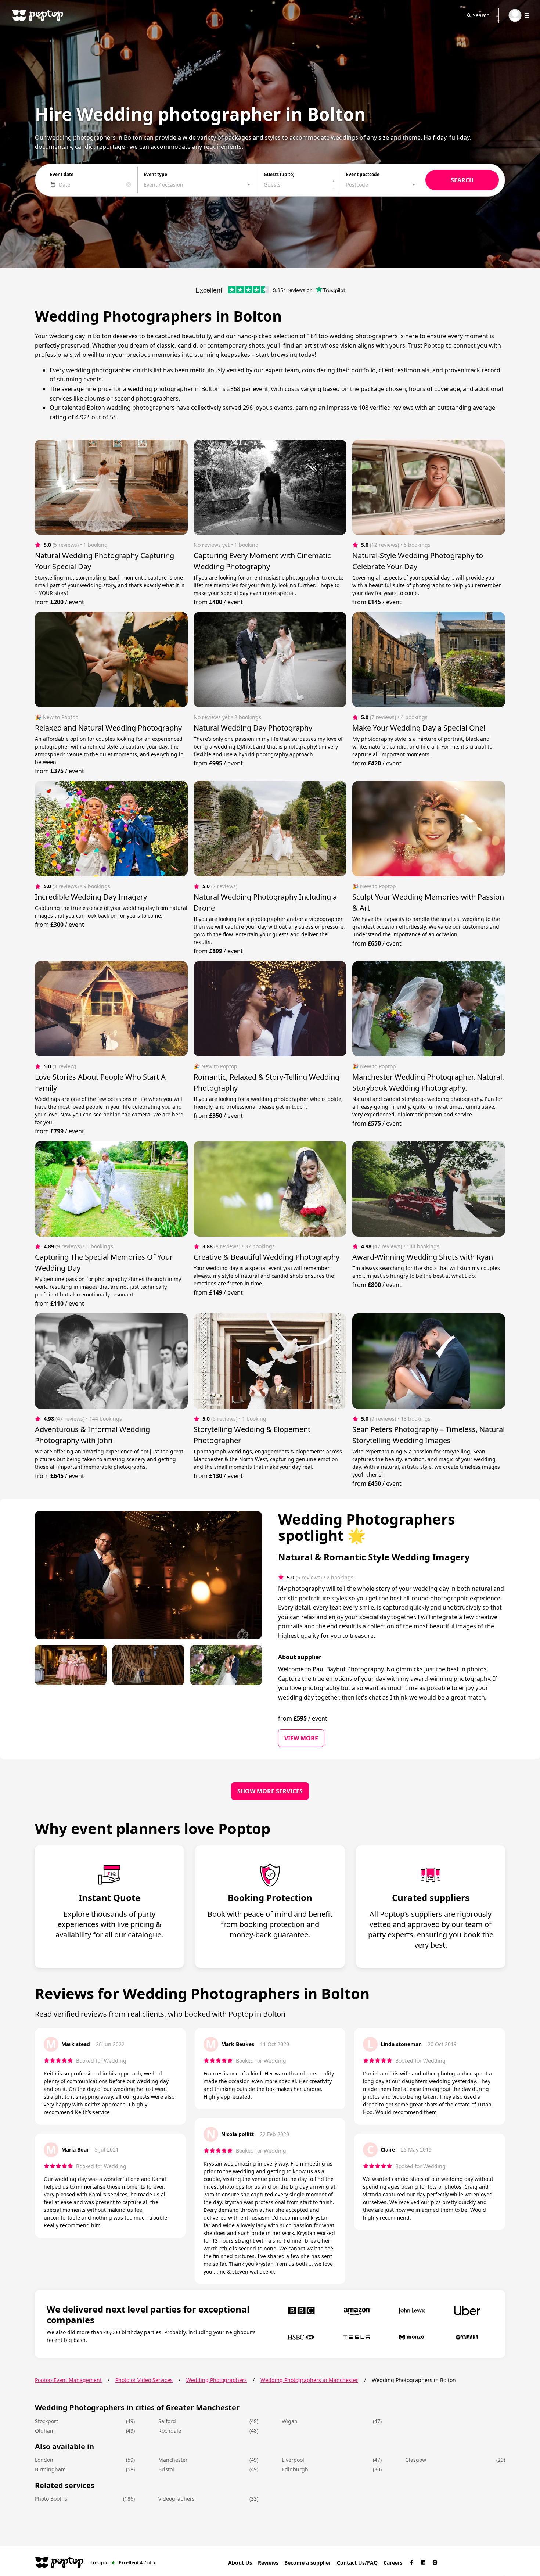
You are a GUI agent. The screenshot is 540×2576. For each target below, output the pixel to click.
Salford (167, 2421)
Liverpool (293, 2460)
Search (481, 15)
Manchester (173, 2460)
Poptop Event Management (68, 2380)
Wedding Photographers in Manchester (309, 2380)
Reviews (268, 2563)
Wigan (290, 2421)
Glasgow (416, 2460)
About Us (240, 2563)
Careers (393, 2563)
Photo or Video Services (144, 2380)
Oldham (45, 2431)
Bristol (166, 2469)
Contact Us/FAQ (357, 2563)
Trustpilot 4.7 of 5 (123, 2562)
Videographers (177, 2499)
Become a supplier (308, 2563)
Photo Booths (51, 2499)
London (44, 2460)
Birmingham (50, 2469)
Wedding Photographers (217, 2380)
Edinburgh (295, 2469)
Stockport (46, 2421)
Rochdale (170, 2431)
